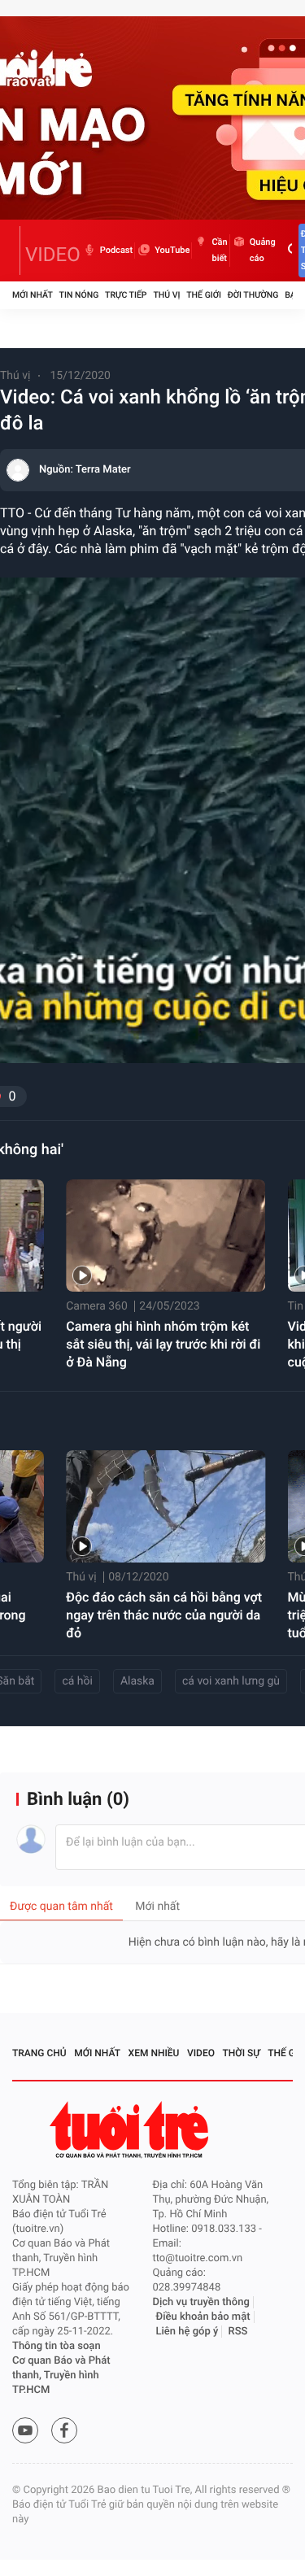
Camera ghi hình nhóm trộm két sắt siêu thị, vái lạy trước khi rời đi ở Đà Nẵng (163, 1344)
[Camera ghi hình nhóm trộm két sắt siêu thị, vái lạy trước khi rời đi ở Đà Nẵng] (166, 1236)
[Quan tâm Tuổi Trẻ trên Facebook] (64, 2430)
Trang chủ (39, 2053)
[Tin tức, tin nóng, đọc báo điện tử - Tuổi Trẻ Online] (16, 251)
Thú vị (166, 295)
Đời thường (253, 295)
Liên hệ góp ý (187, 2332)
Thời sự (242, 2053)
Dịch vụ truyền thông (201, 2302)
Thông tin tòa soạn (57, 2346)
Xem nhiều (154, 2053)
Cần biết (219, 250)
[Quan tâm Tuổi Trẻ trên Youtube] (25, 2430)
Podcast (116, 250)
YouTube (172, 250)
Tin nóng (79, 295)
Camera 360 (97, 1306)
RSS (238, 2332)
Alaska (137, 1681)
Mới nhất (33, 295)
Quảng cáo (263, 250)
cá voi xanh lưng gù (231, 1681)
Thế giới (204, 295)
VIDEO (53, 255)
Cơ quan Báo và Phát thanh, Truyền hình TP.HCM (61, 2375)
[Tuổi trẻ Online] (131, 2130)
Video (201, 2053)
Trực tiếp (126, 295)
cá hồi (77, 1681)
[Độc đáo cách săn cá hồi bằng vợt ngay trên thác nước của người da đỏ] (166, 1506)
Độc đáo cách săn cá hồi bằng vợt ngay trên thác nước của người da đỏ (164, 1615)
